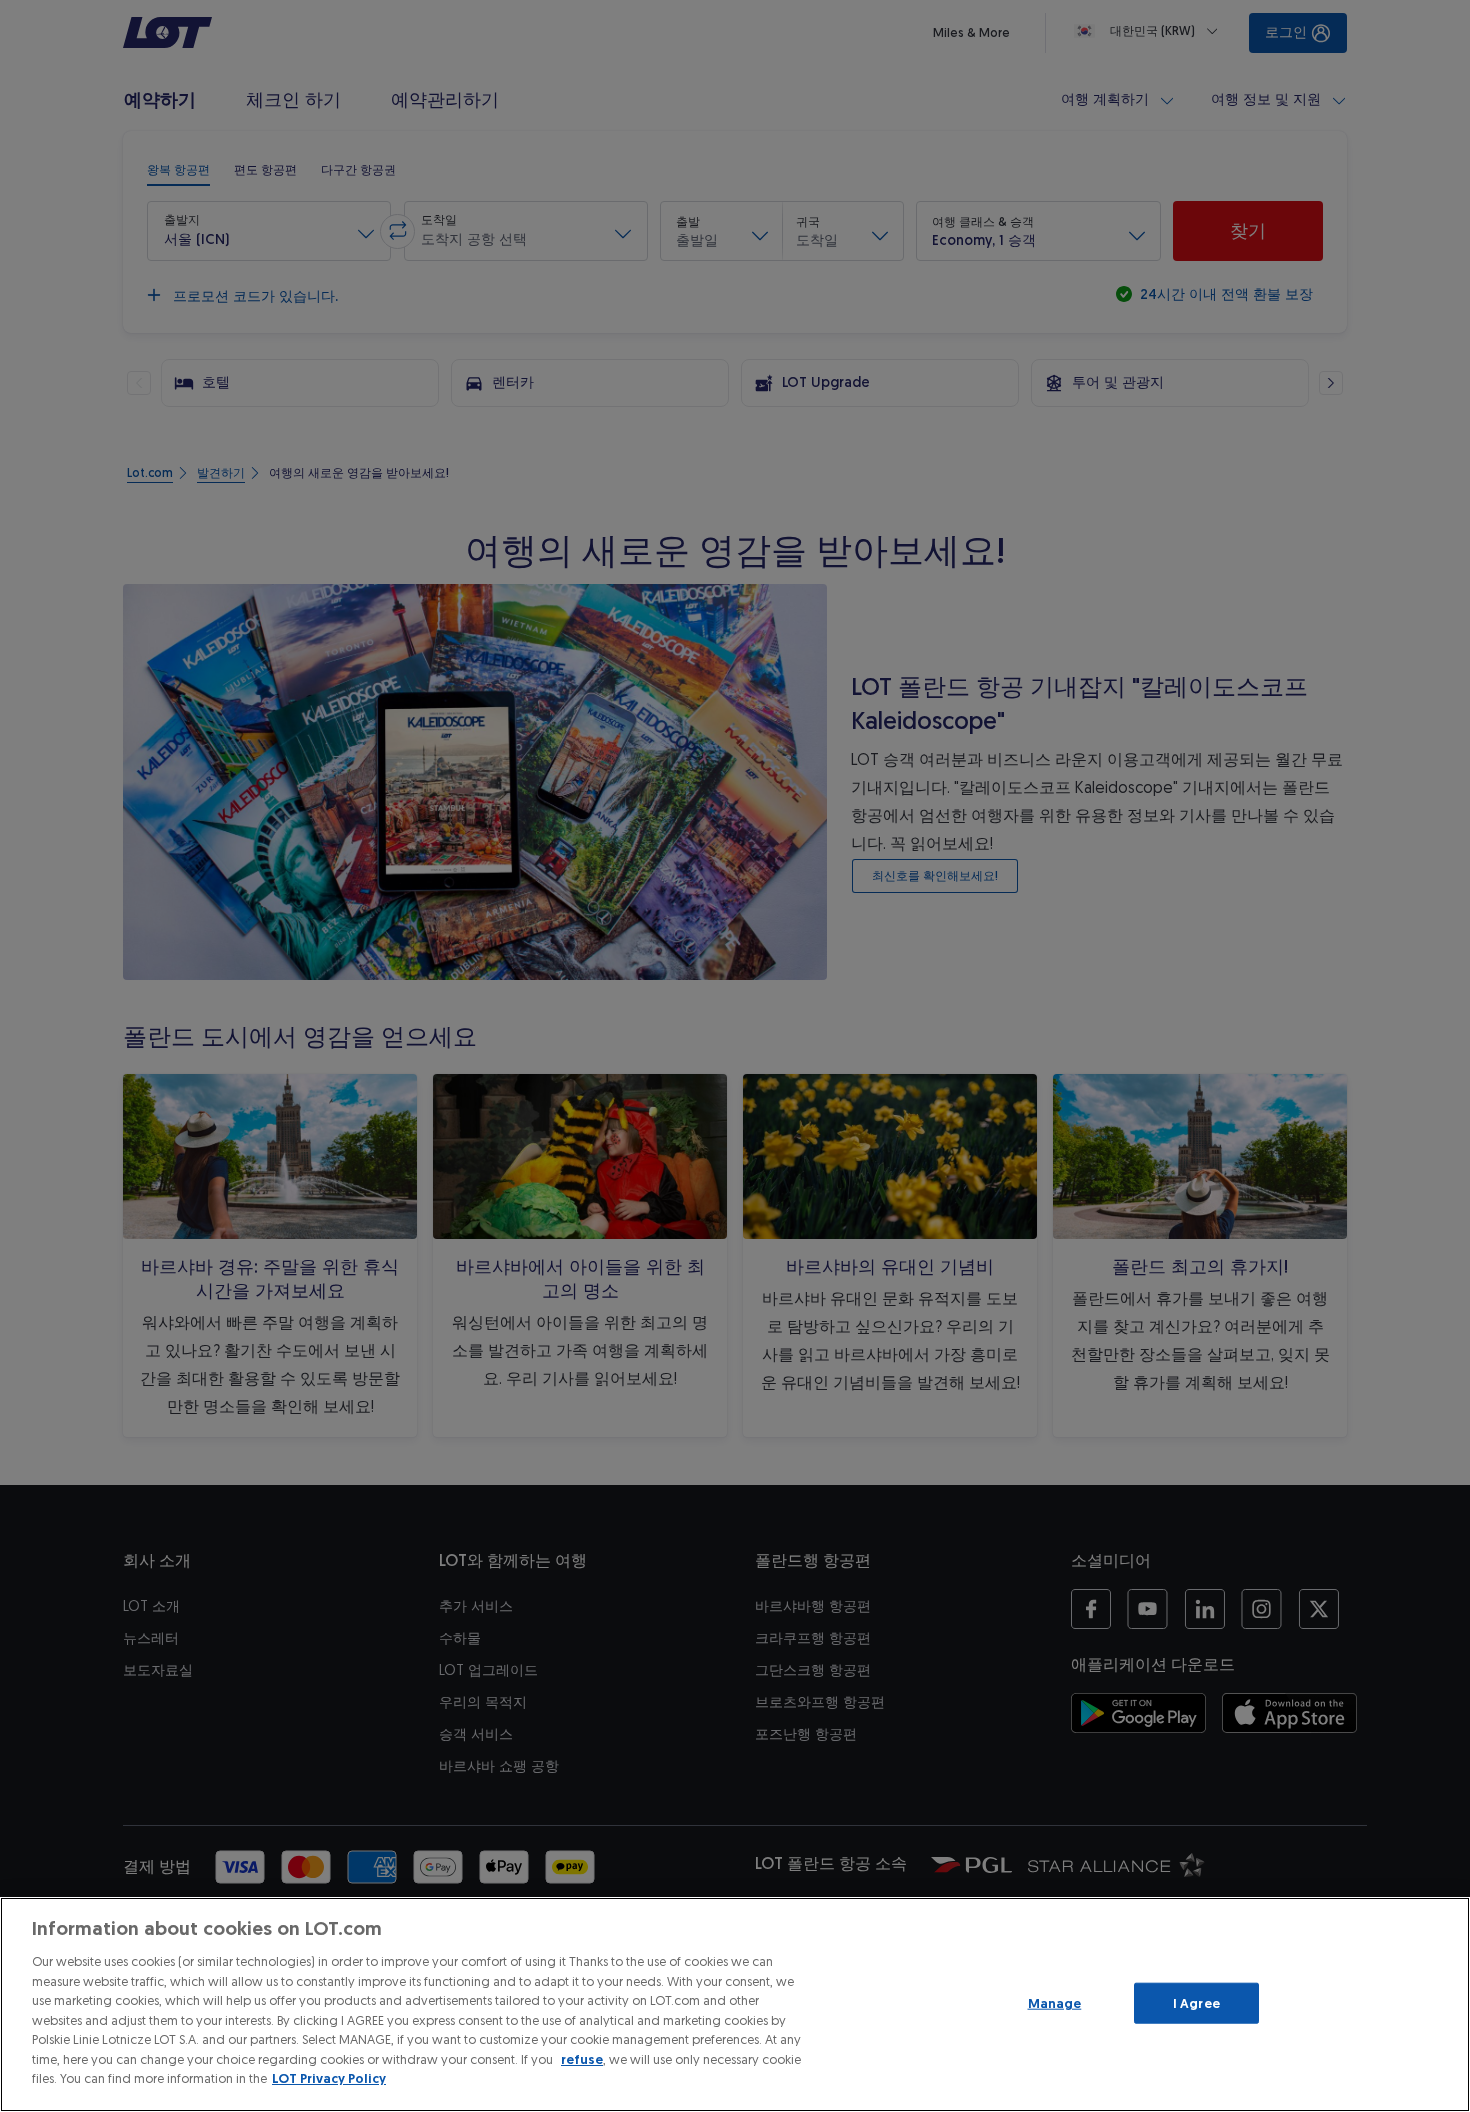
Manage (1055, 2002)
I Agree (1196, 2002)
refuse (582, 2059)
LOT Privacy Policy (329, 2078)
